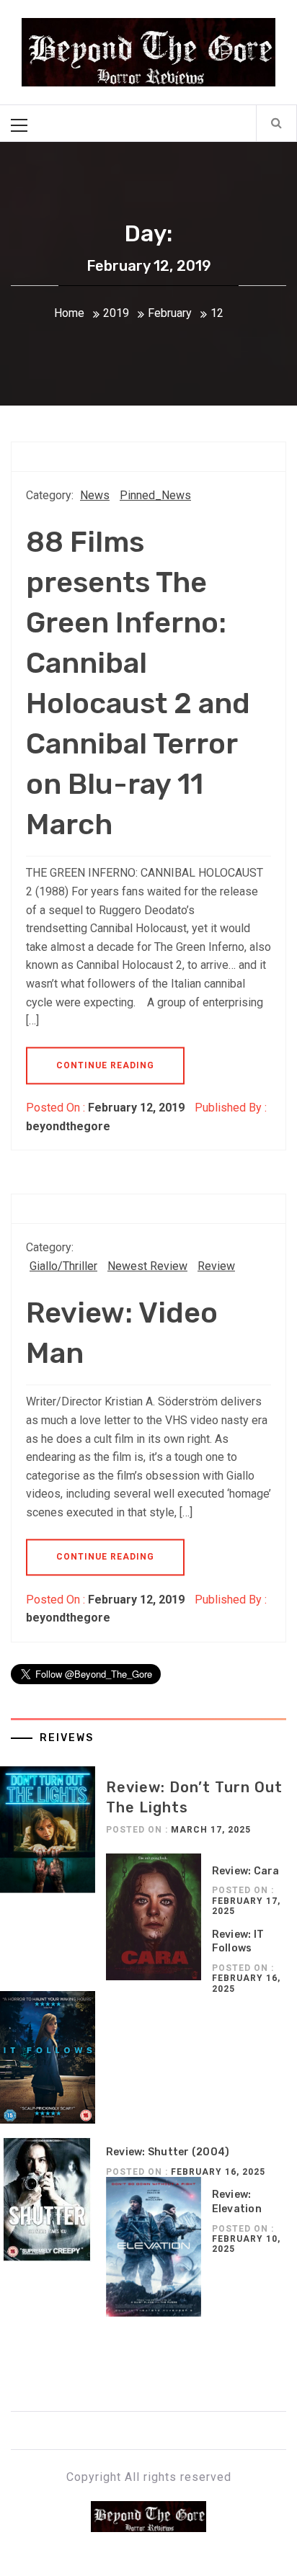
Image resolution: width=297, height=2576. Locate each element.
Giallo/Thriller (63, 1266)
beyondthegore (68, 1126)
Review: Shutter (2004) (168, 2152)
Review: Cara (246, 1871)
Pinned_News (155, 495)
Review (216, 1266)
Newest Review (147, 1266)
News (95, 495)
